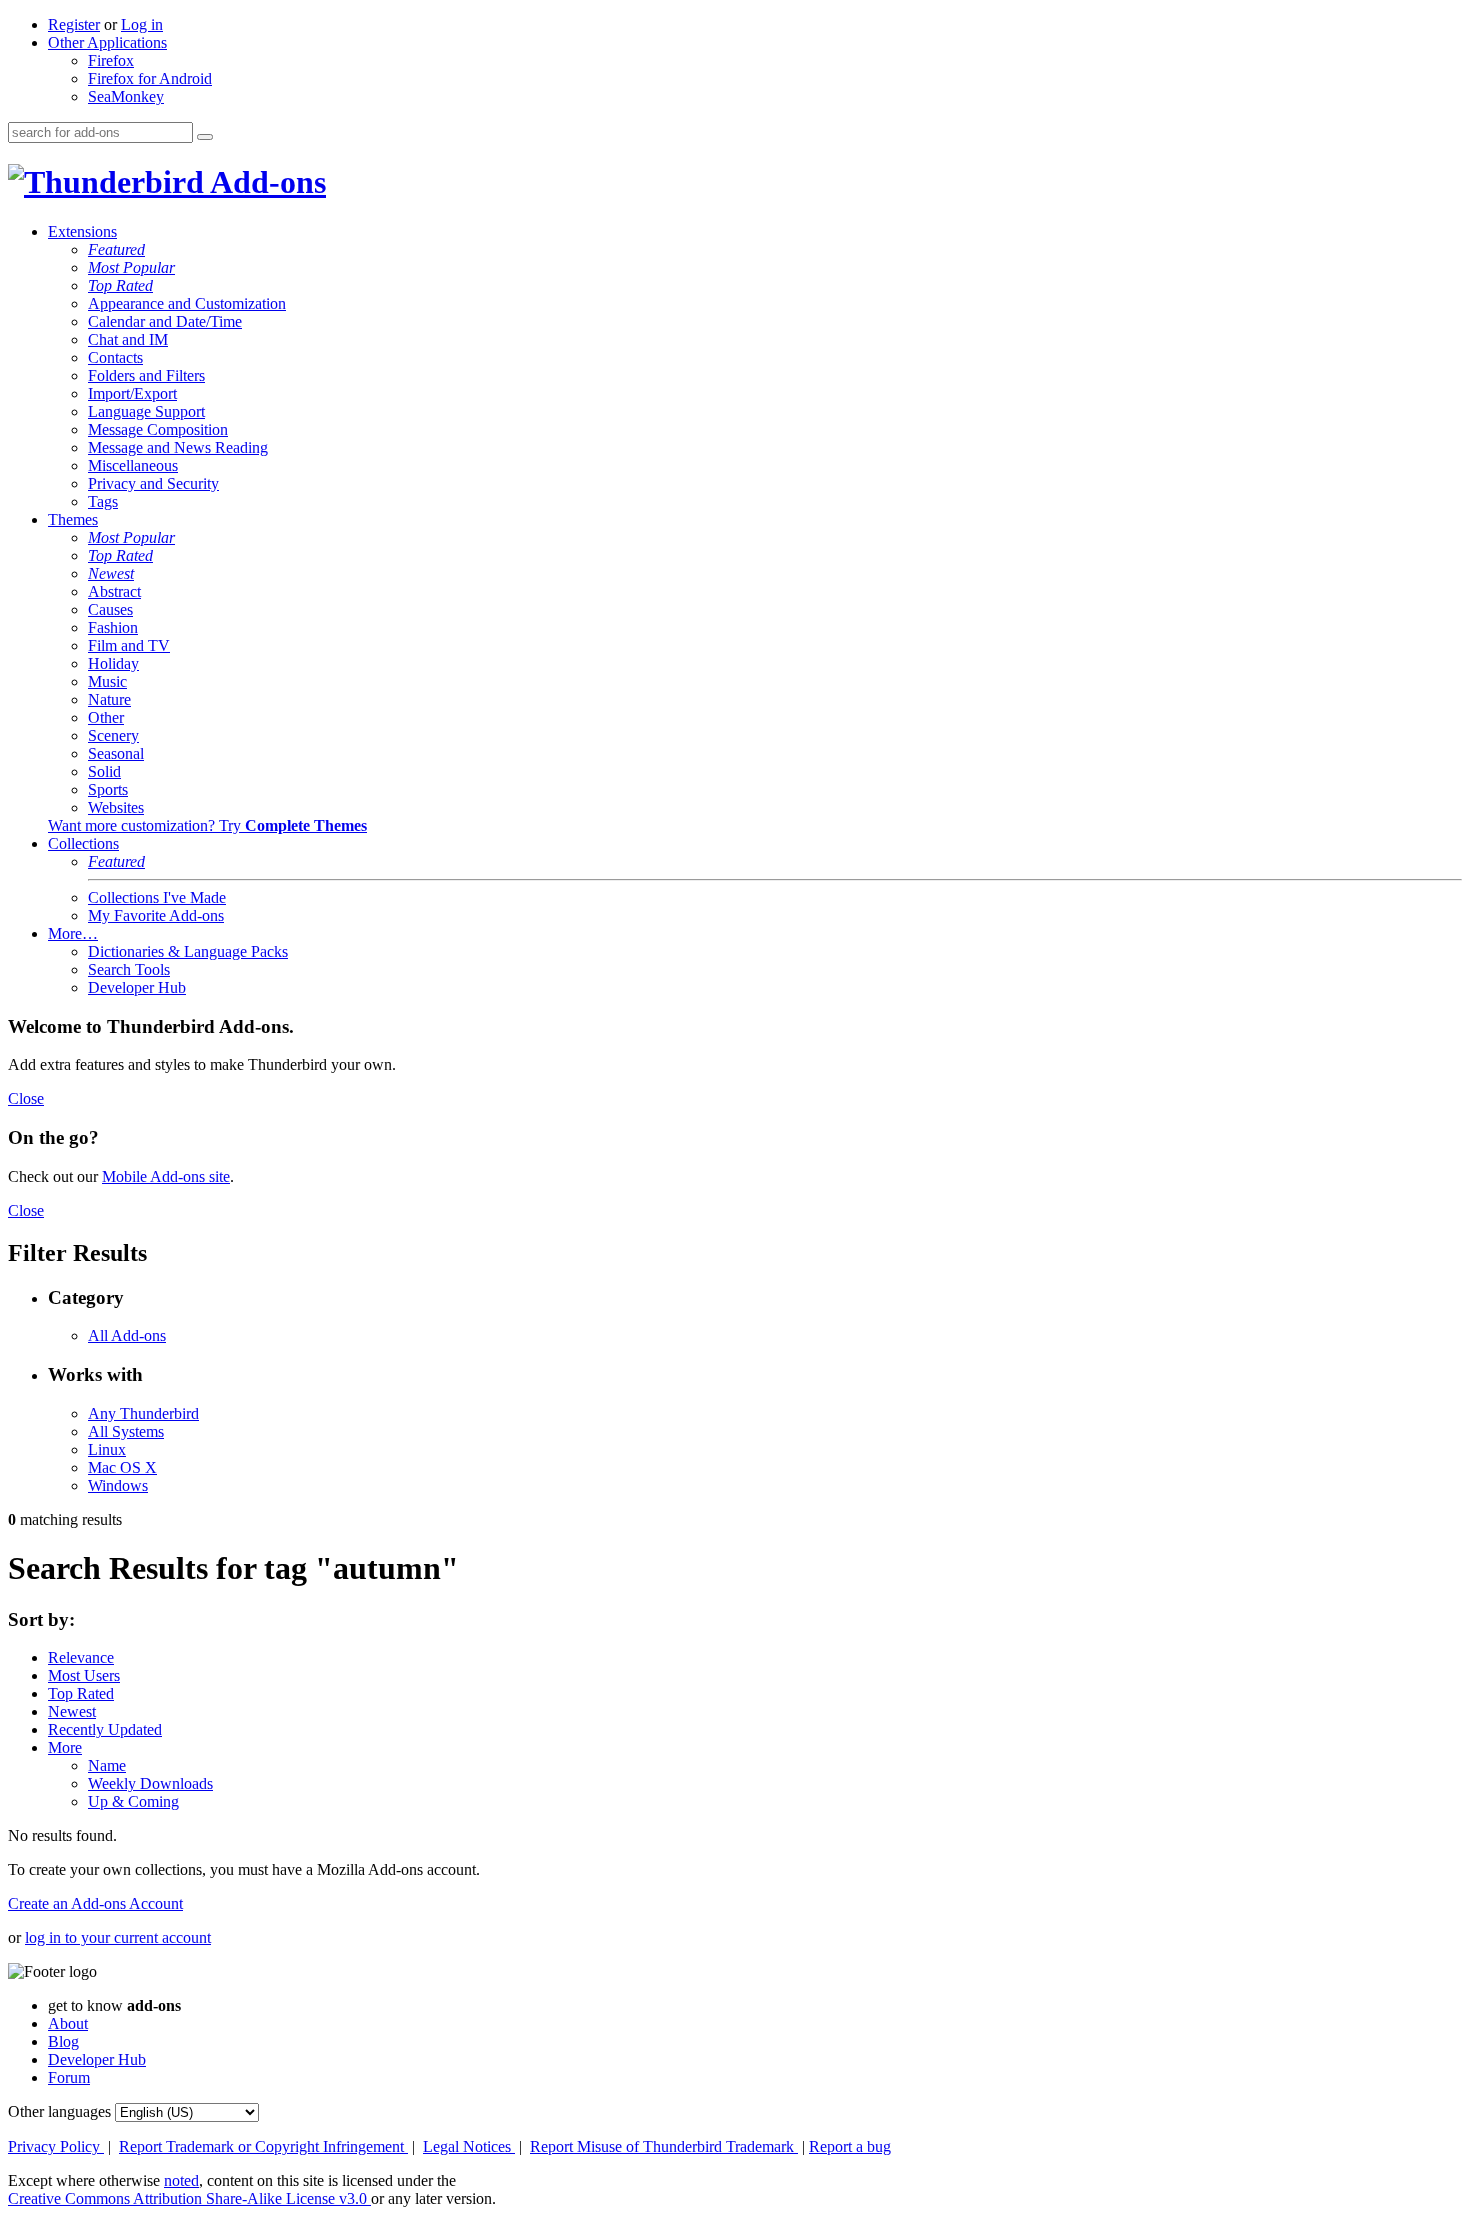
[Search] (205, 137)
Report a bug (850, 2146)
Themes (73, 519)
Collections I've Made (157, 897)
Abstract (114, 591)
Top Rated (120, 285)
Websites (116, 807)
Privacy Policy (56, 2146)
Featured (116, 249)
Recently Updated (105, 1729)
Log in (142, 24)
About (68, 2023)
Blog (63, 2041)
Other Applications (107, 42)
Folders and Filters (146, 375)
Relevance (81, 1657)
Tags (103, 501)
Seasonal (116, 753)
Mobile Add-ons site (166, 1176)
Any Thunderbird (143, 1413)
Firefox (111, 60)
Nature (109, 699)
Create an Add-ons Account (95, 1903)
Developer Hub (137, 987)
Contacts (115, 357)
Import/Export (132, 393)
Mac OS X (122, 1467)
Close (26, 1098)
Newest (111, 573)
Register (74, 24)
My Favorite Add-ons (156, 915)
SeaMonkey (126, 96)
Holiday (113, 663)
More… (73, 933)
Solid (104, 771)
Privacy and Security (153, 483)
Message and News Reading (178, 447)
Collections (83, 843)
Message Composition (158, 429)
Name (107, 1765)
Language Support (146, 411)
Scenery (113, 735)
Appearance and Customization (187, 303)
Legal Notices (469, 2146)
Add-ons (265, 182)
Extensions (82, 231)
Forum (69, 2077)
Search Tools (129, 969)
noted (181, 2180)
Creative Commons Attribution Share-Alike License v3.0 (189, 2198)
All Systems (126, 1431)
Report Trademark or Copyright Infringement (263, 2146)
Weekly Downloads (150, 1783)
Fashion (113, 627)
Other (106, 717)
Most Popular (131, 267)
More (65, 1747)
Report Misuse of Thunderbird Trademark (664, 2146)
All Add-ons (127, 1335)
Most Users (84, 1675)
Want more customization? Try (207, 825)
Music (107, 681)
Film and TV (129, 645)
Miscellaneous (133, 465)
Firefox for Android (150, 78)
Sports (108, 789)
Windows (118, 1485)
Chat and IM (128, 339)
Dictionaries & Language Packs (188, 951)
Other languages (59, 2111)
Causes (110, 609)
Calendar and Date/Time (165, 321)
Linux (107, 1449)
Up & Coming (133, 1801)
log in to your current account (118, 1937)
